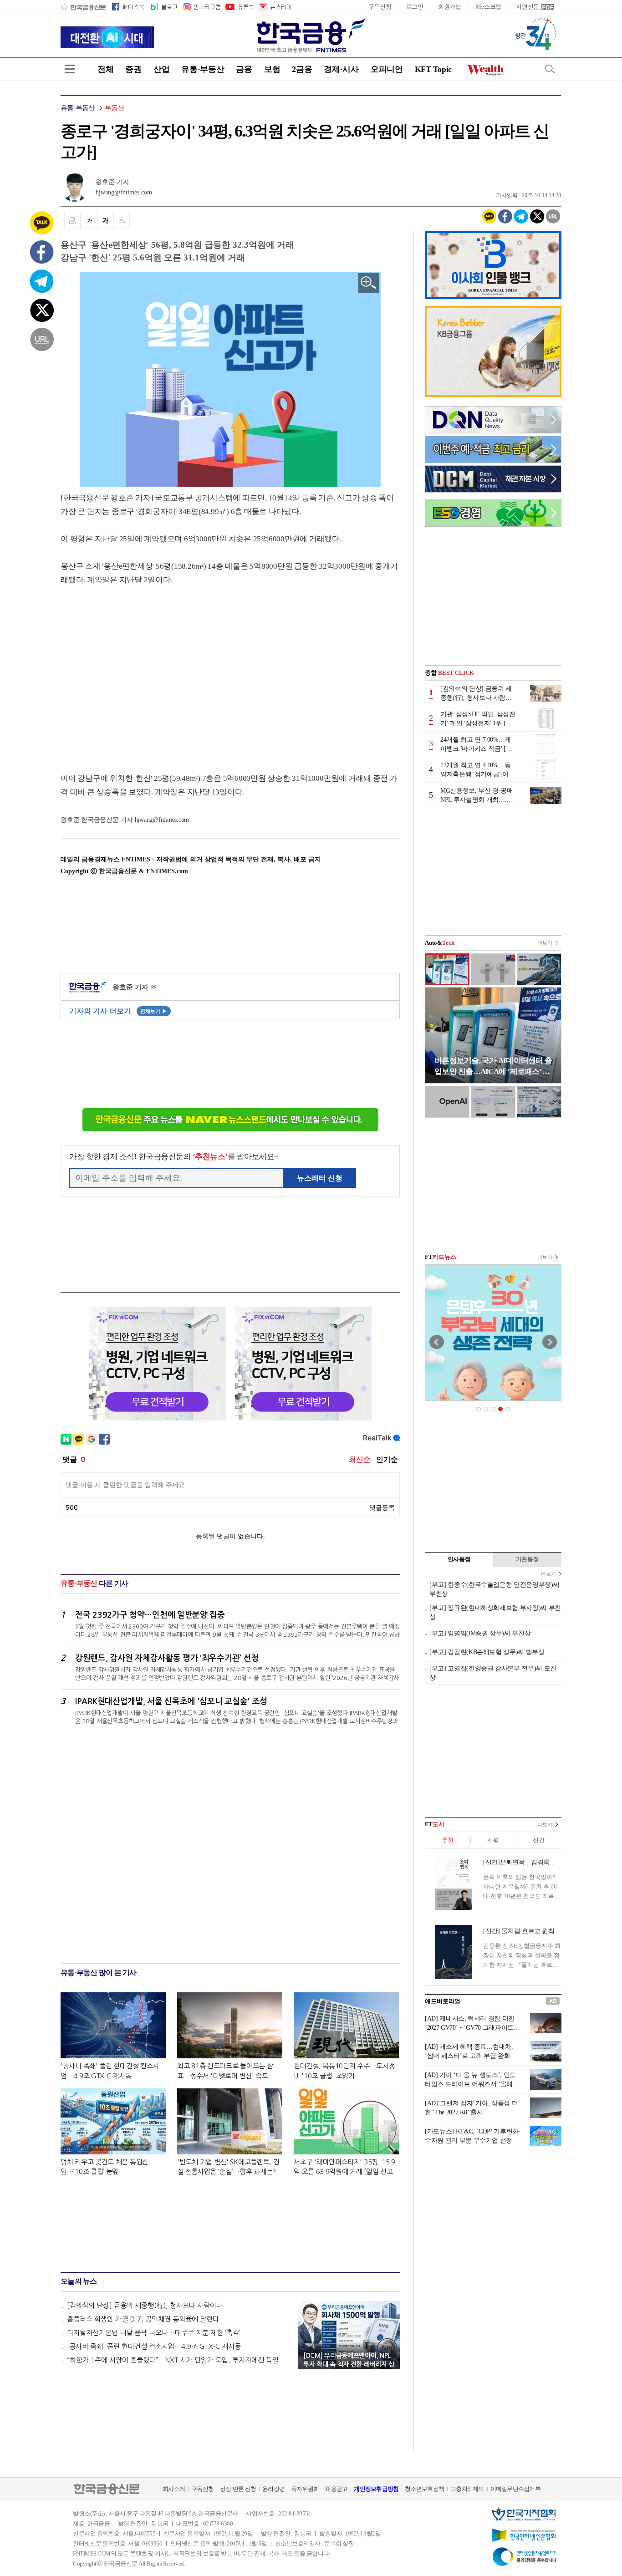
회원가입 (450, 7)
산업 (161, 69)
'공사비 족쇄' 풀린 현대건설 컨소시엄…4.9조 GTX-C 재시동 (154, 2346)
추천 (447, 1840)
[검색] (550, 69)
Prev (437, 1342)
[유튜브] (239, 7)
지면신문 (528, 7)
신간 (538, 1840)
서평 (493, 1840)
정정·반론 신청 (238, 2489)
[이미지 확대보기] (369, 283)
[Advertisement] (137, 670)
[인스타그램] (201, 7)
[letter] (275, 7)
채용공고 (336, 2489)
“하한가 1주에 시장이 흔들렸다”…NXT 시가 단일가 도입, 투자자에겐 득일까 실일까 (178, 2360)
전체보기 (154, 1011)
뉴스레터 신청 (320, 1178)
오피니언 (387, 69)
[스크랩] (122, 220)
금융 (244, 69)
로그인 (415, 7)
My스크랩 (489, 7)
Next (550, 1342)
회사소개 (174, 2489)
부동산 (115, 108)
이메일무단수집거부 (515, 2489)
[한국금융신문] (83, 7)
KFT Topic (433, 69)
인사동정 (459, 1559)
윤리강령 (273, 2489)
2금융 (302, 69)
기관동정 (528, 1559)
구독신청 (380, 7)
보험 (272, 69)
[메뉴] (70, 69)
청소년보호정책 (424, 2489)
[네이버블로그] (163, 7)
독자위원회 (305, 2489)
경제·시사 (341, 69)
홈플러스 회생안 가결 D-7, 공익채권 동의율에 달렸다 (143, 2319)
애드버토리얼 (443, 2001)
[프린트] (72, 220)
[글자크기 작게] (89, 220)
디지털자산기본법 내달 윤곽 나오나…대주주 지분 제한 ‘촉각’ (154, 2333)
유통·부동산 (203, 69)
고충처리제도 (467, 2489)
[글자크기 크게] (106, 220)
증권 (133, 69)
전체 (105, 69)
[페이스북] (128, 7)
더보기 (545, 943)
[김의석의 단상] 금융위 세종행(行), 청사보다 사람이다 (145, 2305)
